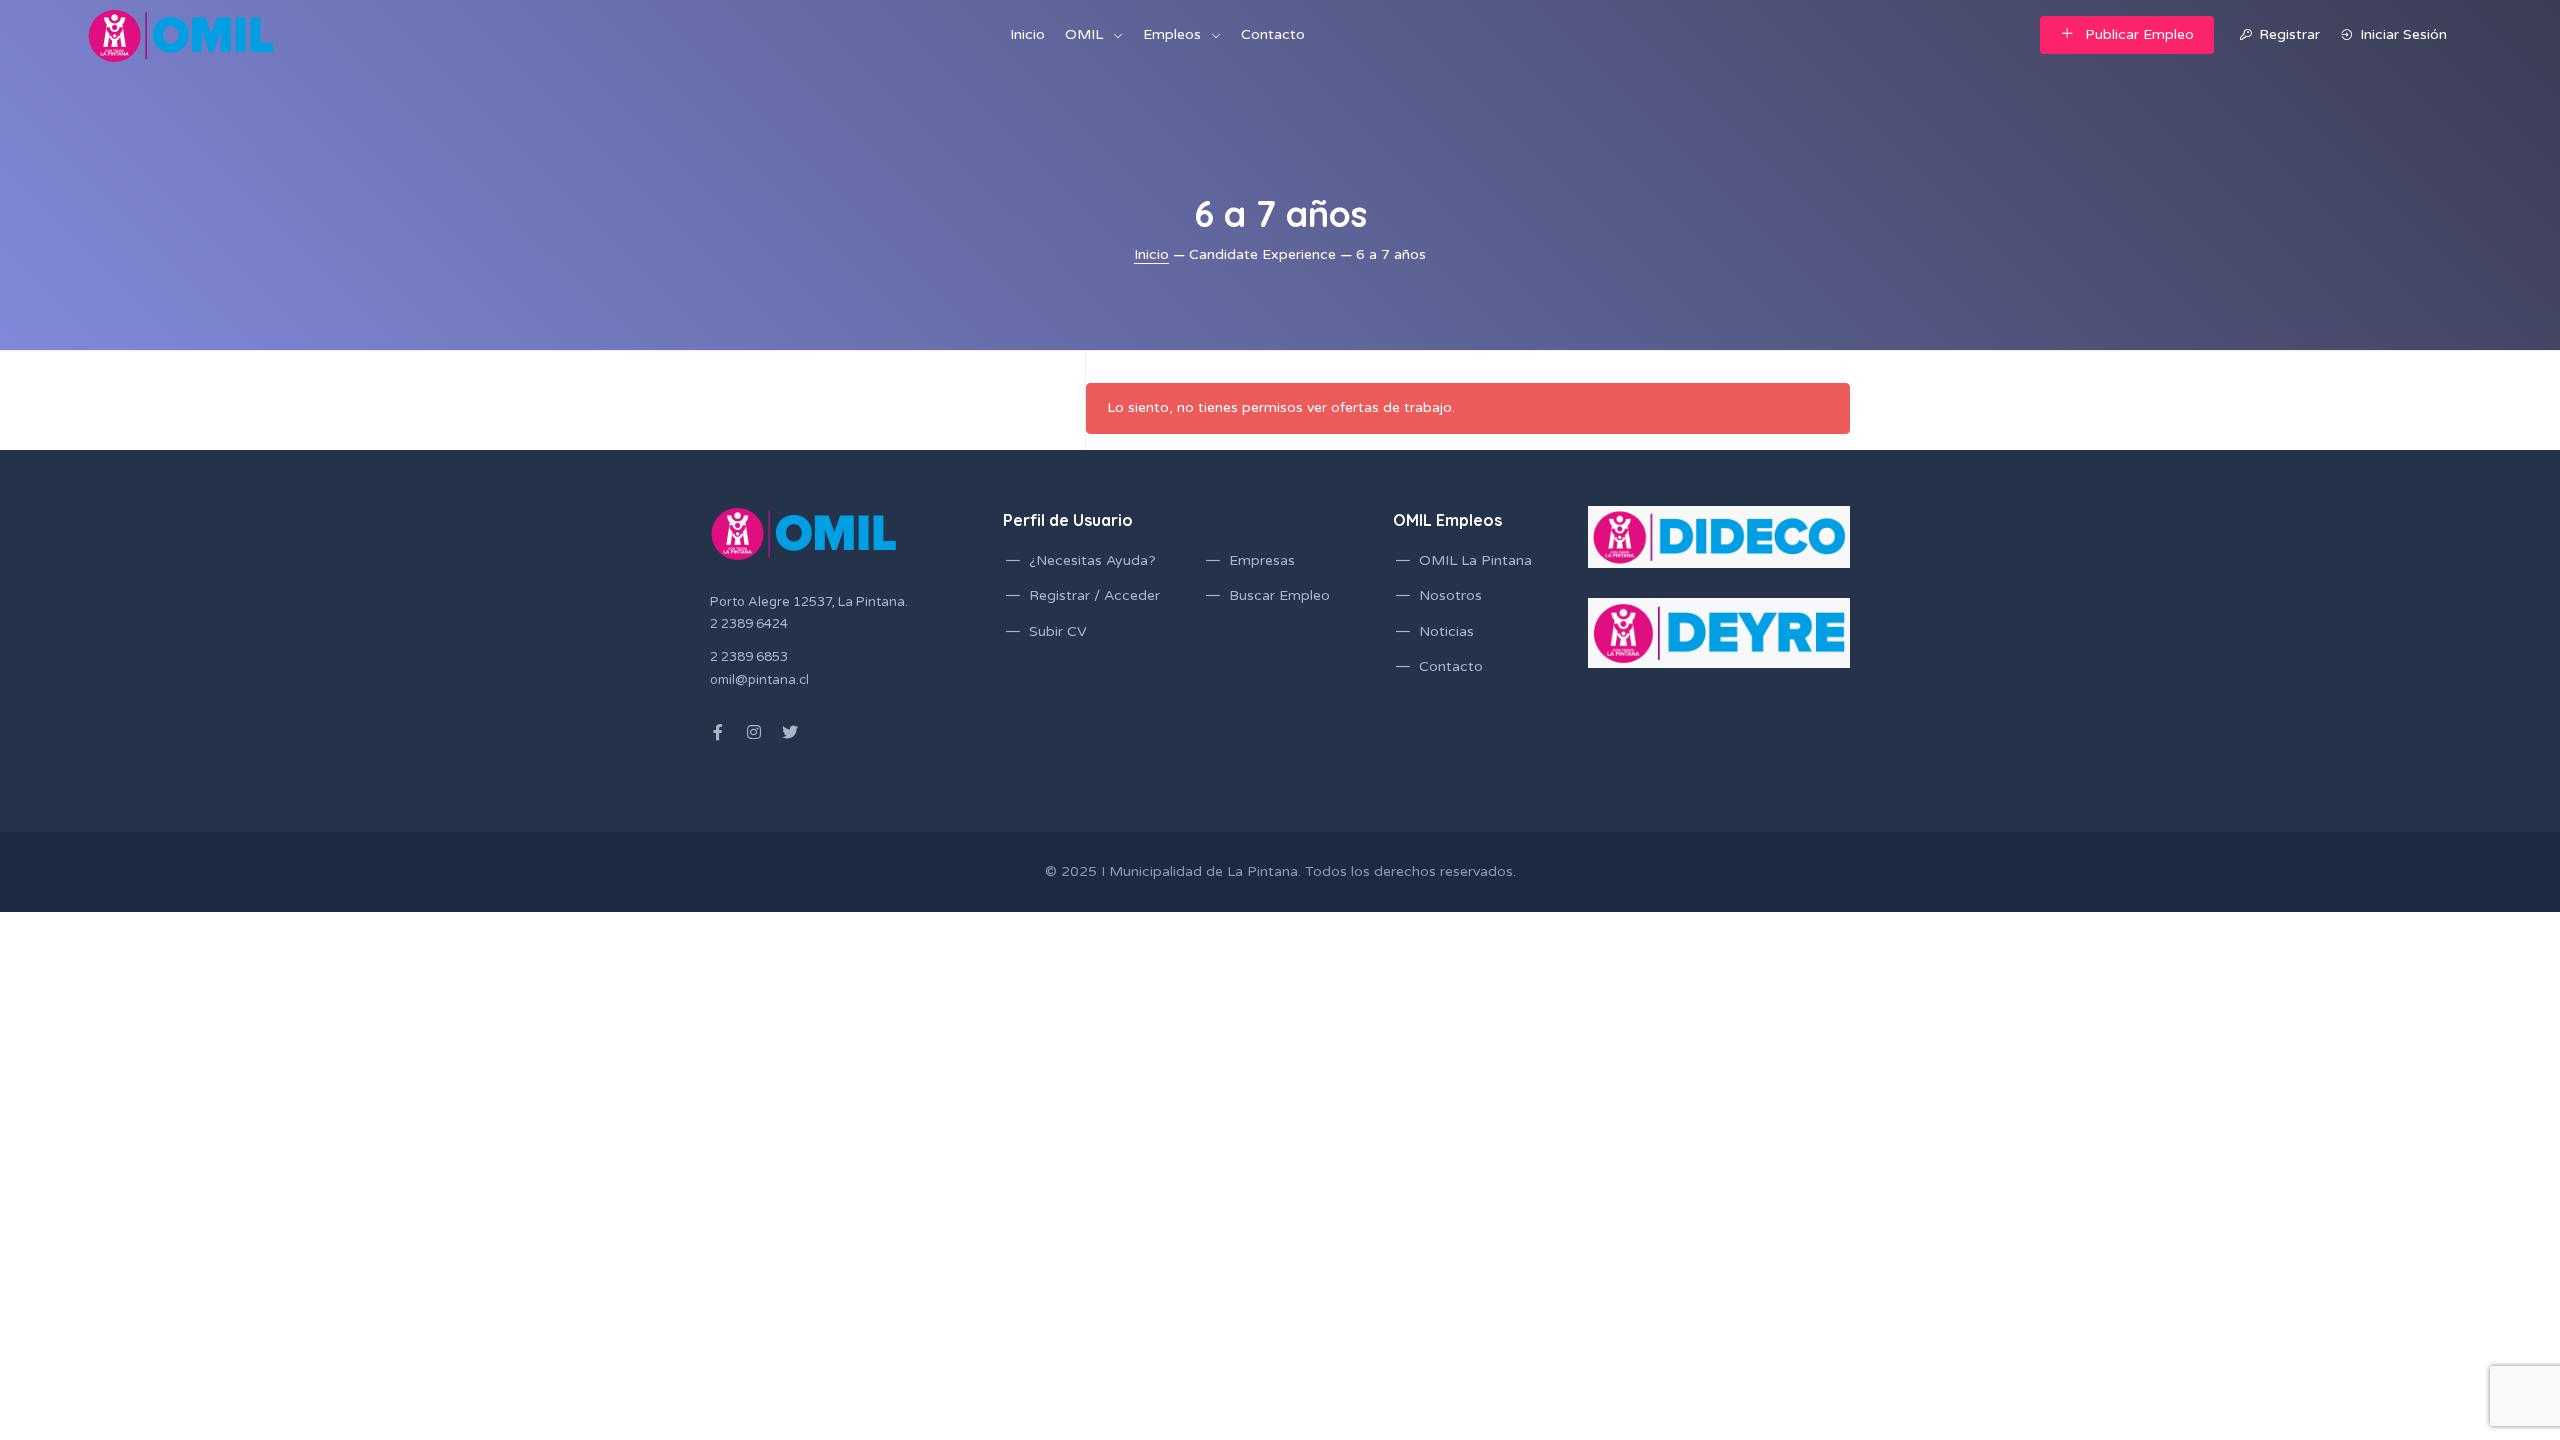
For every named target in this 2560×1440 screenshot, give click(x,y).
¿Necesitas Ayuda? (1092, 560)
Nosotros (1450, 595)
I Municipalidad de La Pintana (1199, 871)
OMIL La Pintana (1475, 560)
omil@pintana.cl (759, 680)
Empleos (1172, 34)
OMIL (1084, 34)
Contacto (1273, 34)
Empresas (1262, 560)
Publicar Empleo (2139, 34)
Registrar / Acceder (1094, 595)
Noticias (1446, 631)
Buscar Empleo (1279, 595)
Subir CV (1058, 631)
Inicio (1027, 34)
